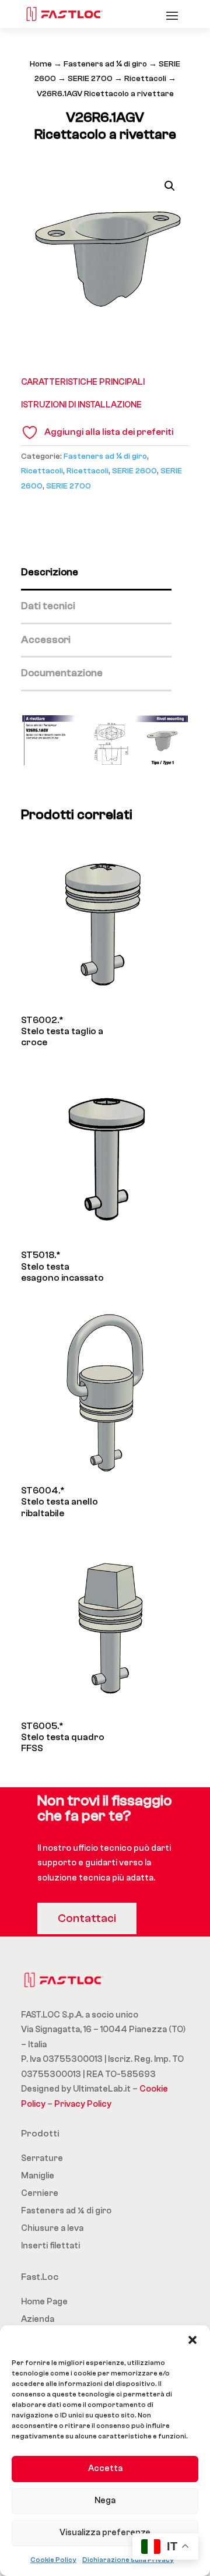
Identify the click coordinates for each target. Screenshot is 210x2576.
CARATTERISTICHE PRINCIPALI (83, 382)
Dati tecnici (48, 606)
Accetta (105, 2468)
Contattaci (87, 1918)
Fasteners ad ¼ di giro (105, 64)
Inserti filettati (50, 2246)
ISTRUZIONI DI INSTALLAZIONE (81, 405)
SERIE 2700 (90, 79)
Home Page (44, 2302)
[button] (192, 2340)
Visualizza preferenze (105, 2533)
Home (41, 64)
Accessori (46, 640)
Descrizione (50, 572)
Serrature (42, 2158)
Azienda (38, 2319)
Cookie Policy (53, 2560)
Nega (105, 2501)
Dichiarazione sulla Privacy (128, 2560)
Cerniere (40, 2193)
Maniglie (38, 2176)
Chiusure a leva (52, 2228)
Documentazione (62, 673)
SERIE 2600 (134, 471)
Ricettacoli (145, 79)
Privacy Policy (83, 2104)
